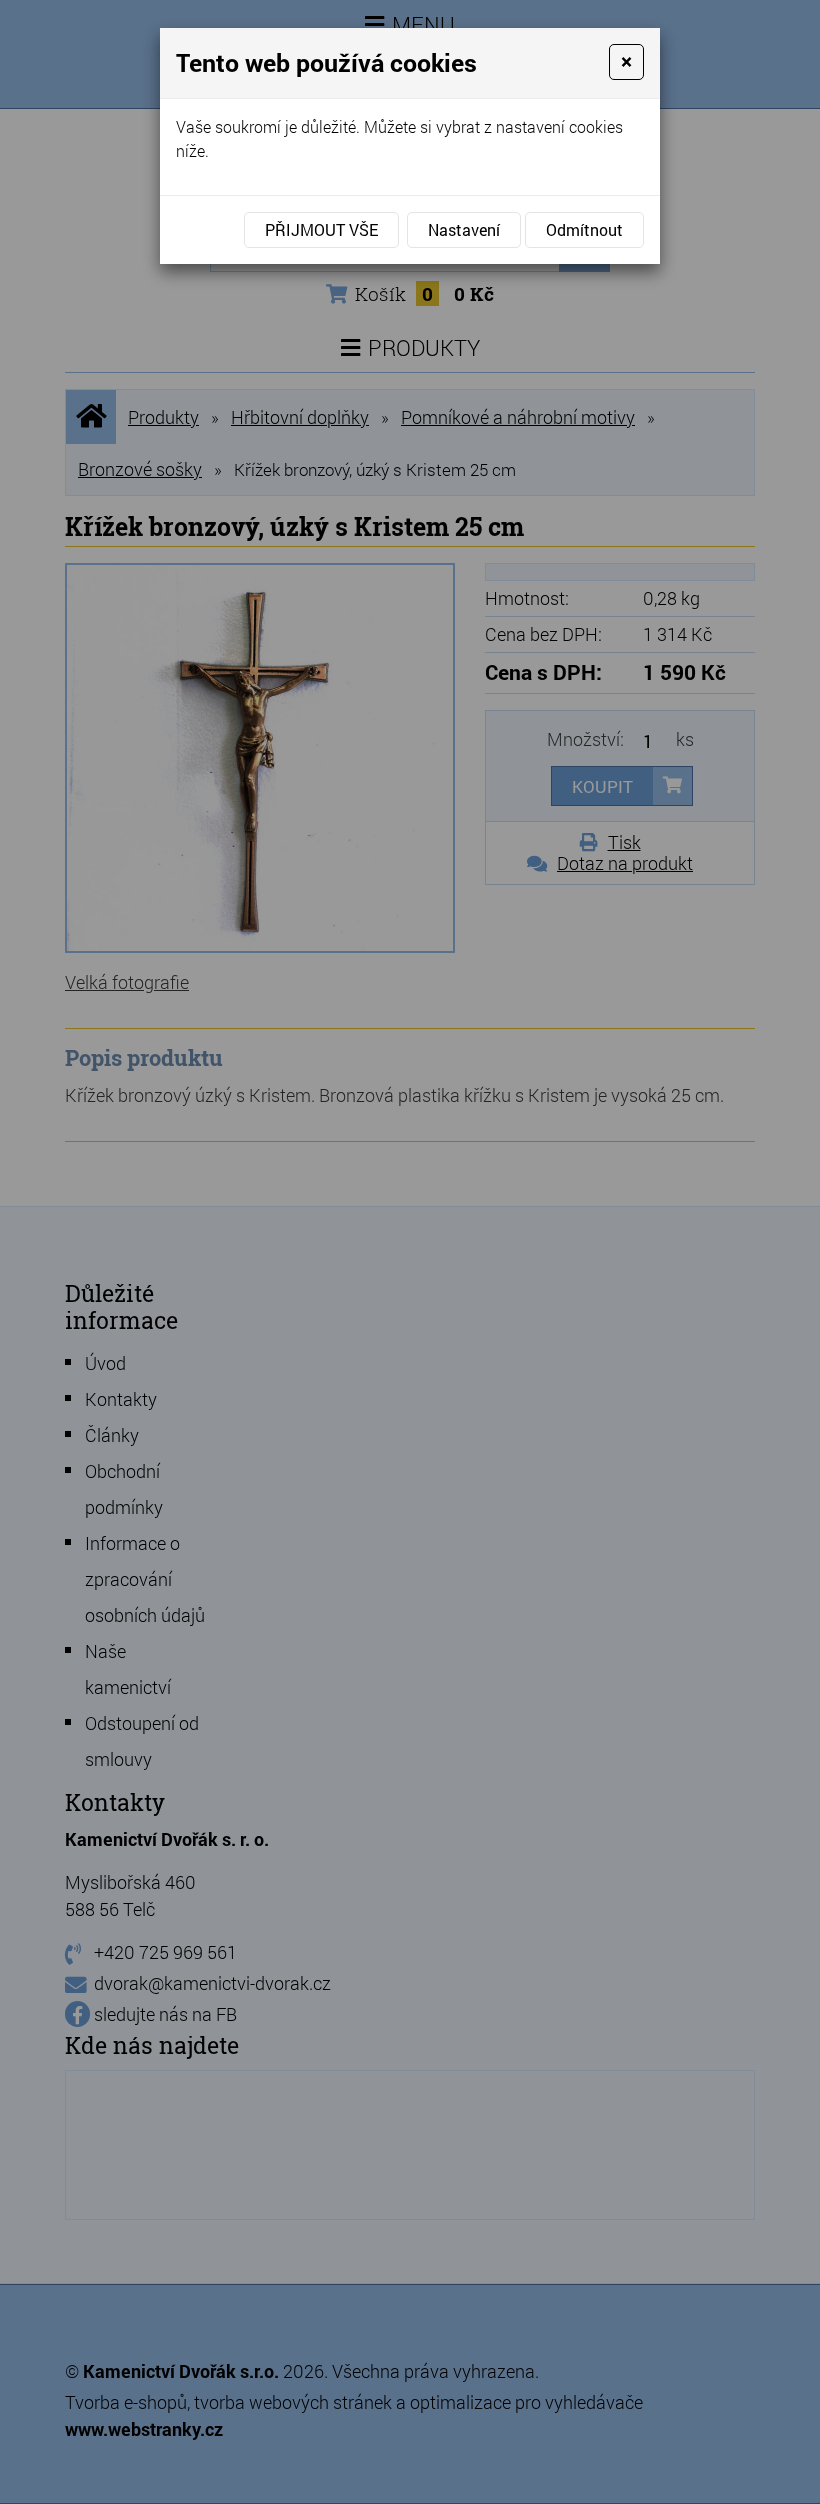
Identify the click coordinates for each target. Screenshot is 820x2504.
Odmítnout (584, 229)
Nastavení (464, 229)
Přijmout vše (321, 229)
